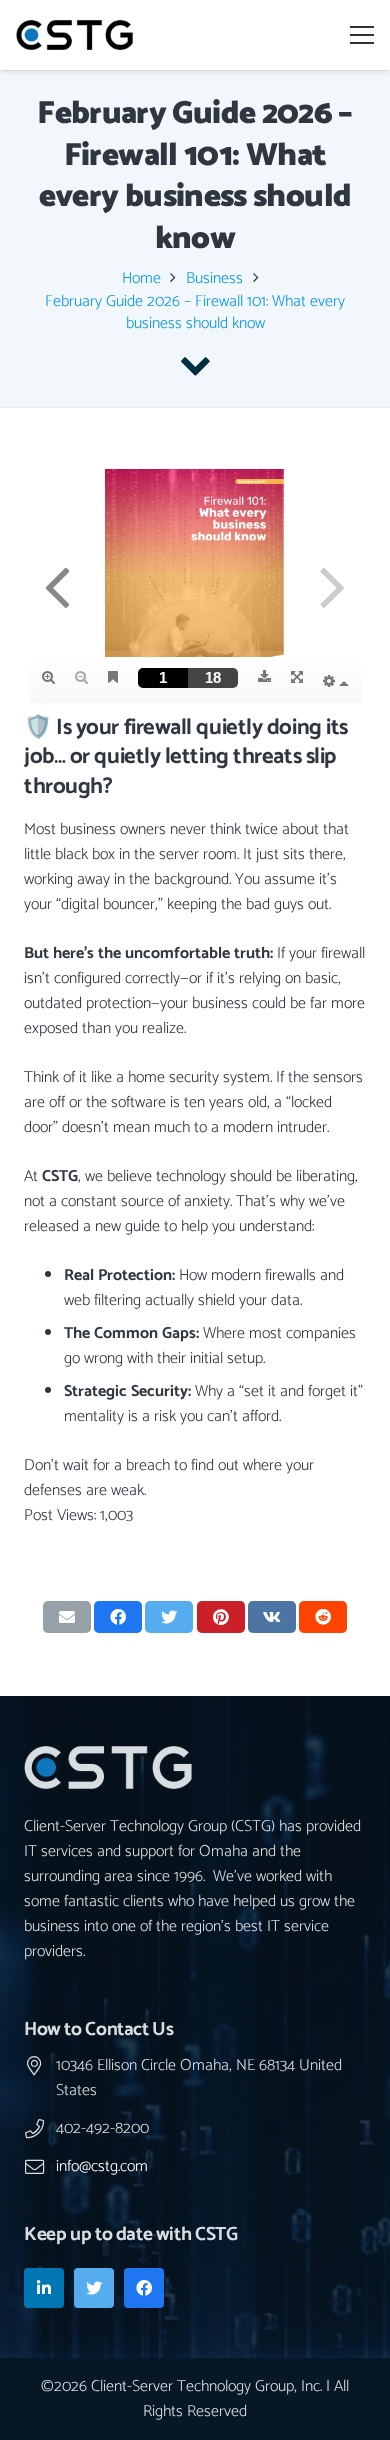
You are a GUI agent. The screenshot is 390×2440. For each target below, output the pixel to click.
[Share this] (118, 1617)
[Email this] (67, 1617)
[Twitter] (94, 2288)
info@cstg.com (102, 2166)
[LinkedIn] (44, 2288)
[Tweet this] (169, 1617)
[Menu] (362, 35)
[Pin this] (221, 1617)
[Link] (74, 35)
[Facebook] (144, 2288)
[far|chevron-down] (195, 365)
